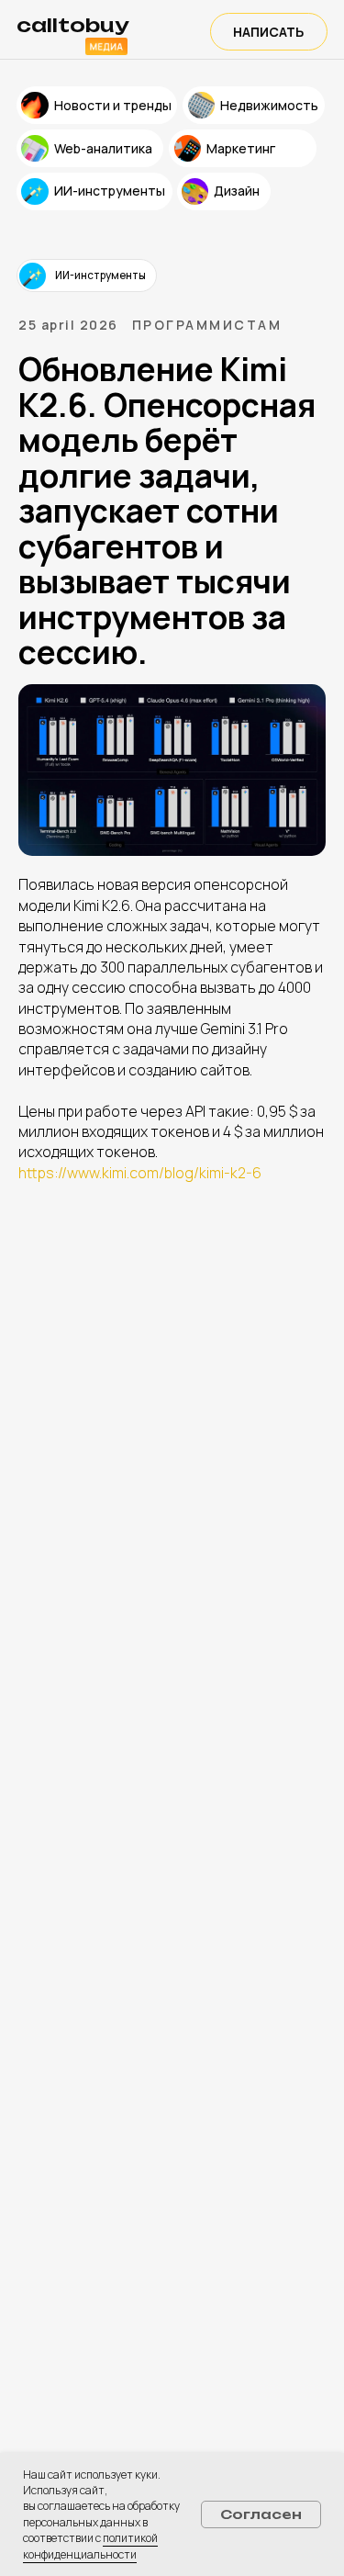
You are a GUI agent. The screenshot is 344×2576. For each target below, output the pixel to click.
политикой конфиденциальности (90, 2546)
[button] (269, 32)
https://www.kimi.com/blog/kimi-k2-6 (140, 1173)
